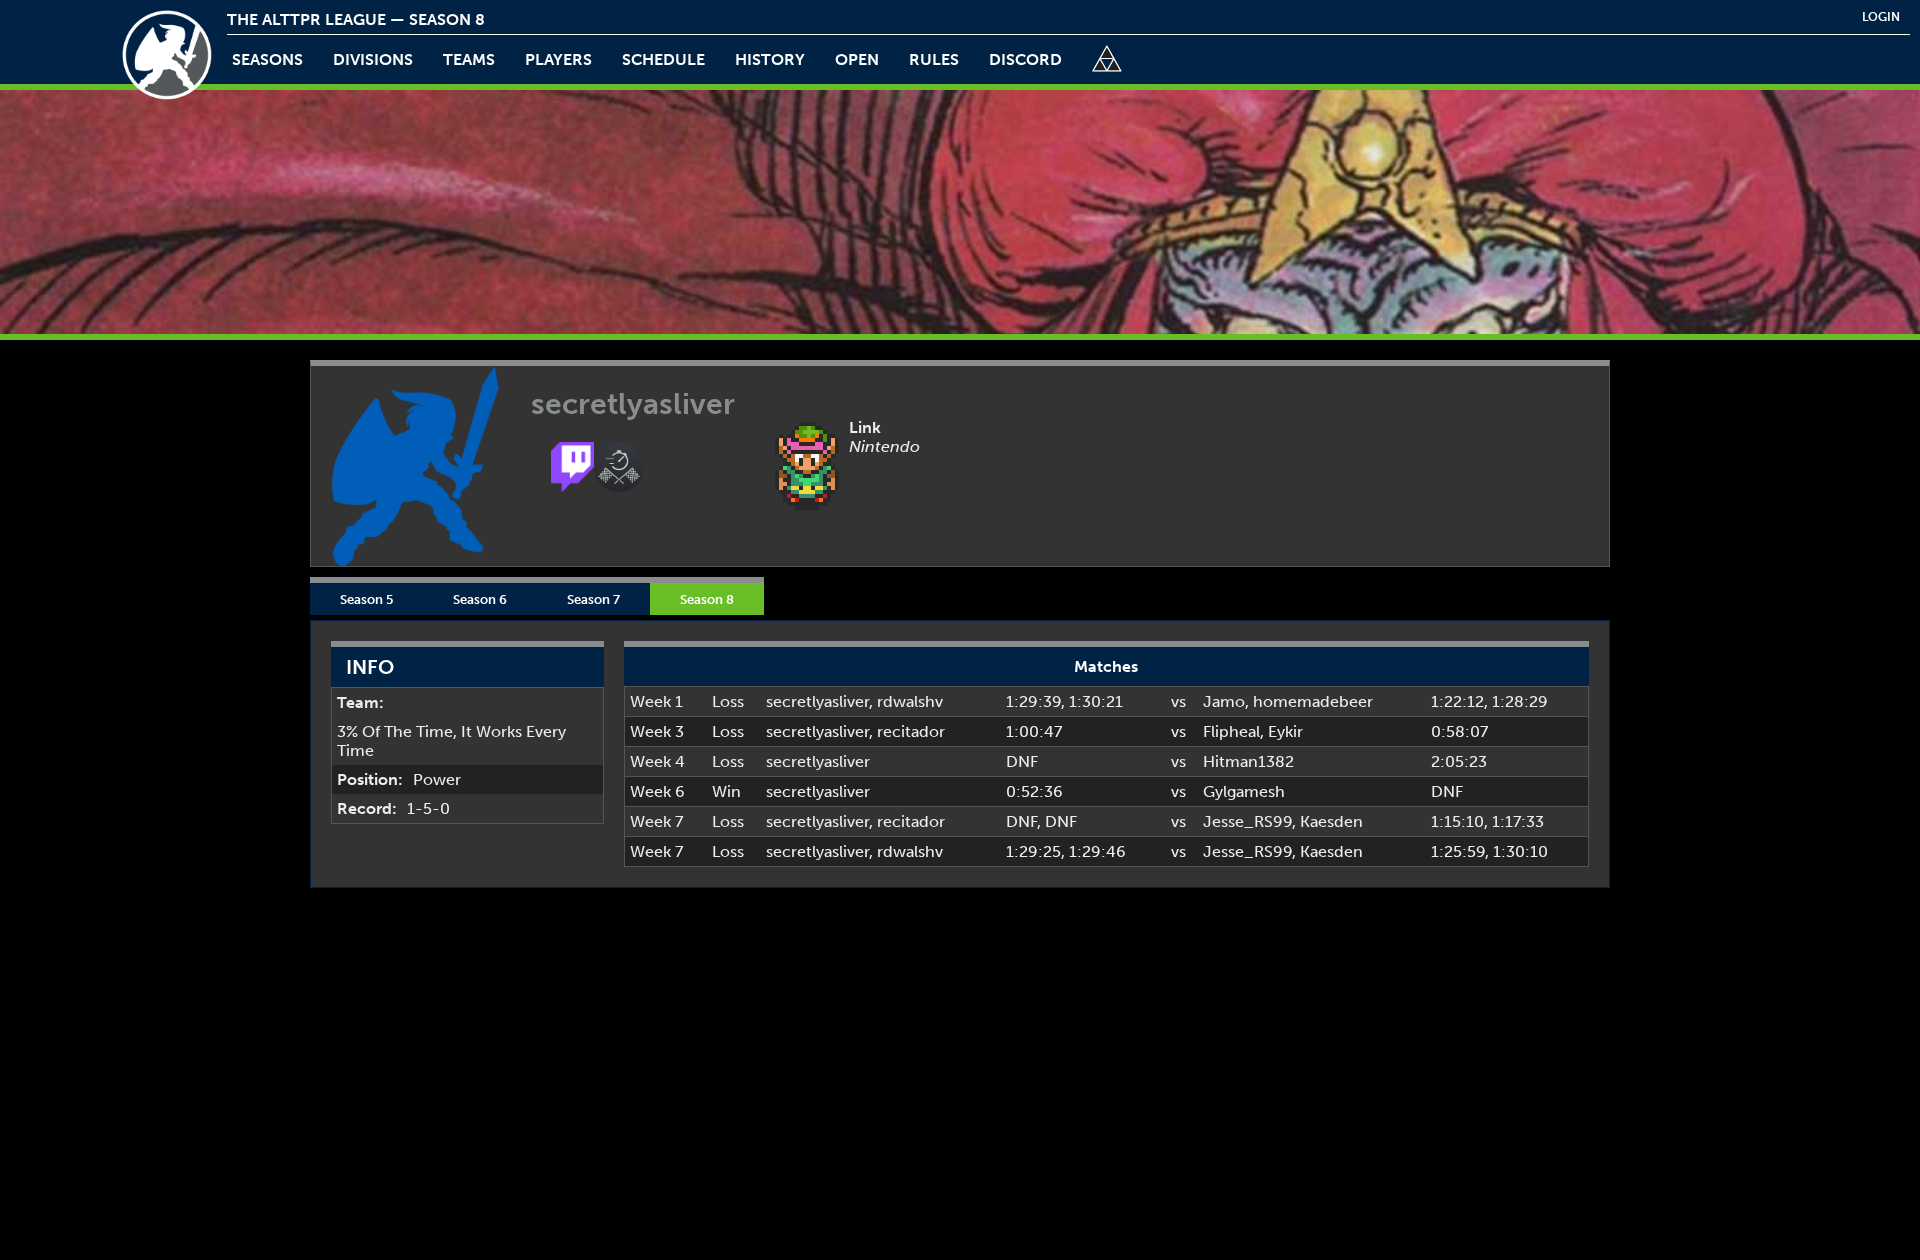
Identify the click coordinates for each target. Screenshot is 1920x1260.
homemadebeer (1313, 701)
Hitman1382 (1248, 761)
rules (934, 59)
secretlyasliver (817, 701)
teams (469, 59)
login (1881, 17)
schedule (663, 59)
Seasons (267, 59)
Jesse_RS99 (1247, 821)
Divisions (373, 59)
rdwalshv (910, 701)
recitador (911, 731)
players (558, 59)
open (857, 59)
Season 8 (707, 599)
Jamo (1224, 701)
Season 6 (480, 599)
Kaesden (1331, 821)
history (770, 59)
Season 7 (593, 599)
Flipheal (1231, 731)
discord (1025, 59)
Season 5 (366, 599)
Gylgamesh (1244, 791)
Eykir (1285, 731)
